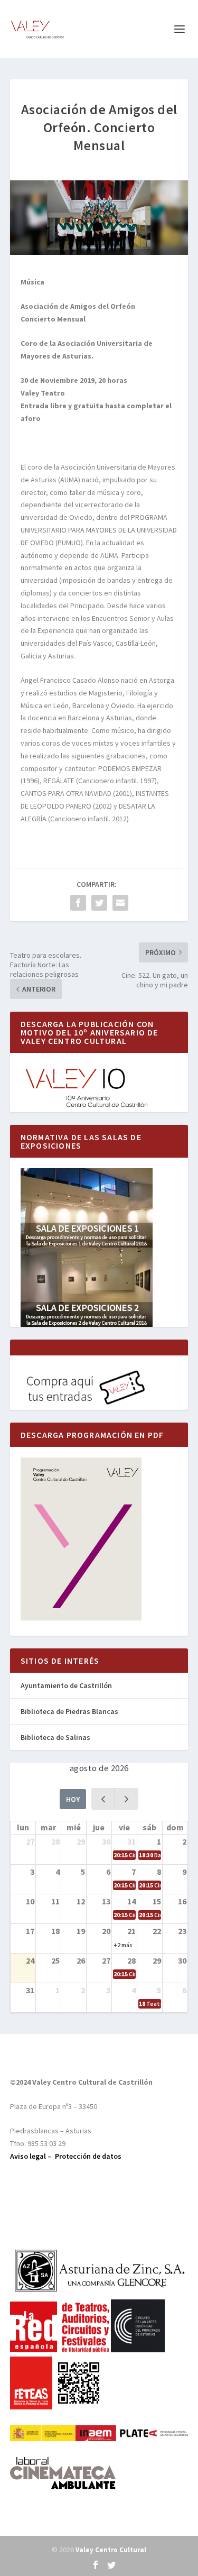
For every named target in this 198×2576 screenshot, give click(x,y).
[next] (126, 1799)
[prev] (103, 1799)
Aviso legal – (32, 2156)
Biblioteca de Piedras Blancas (69, 1711)
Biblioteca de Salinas (55, 1737)
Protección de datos (88, 2156)
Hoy (73, 1799)
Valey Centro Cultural (111, 2550)
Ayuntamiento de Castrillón (66, 1685)
